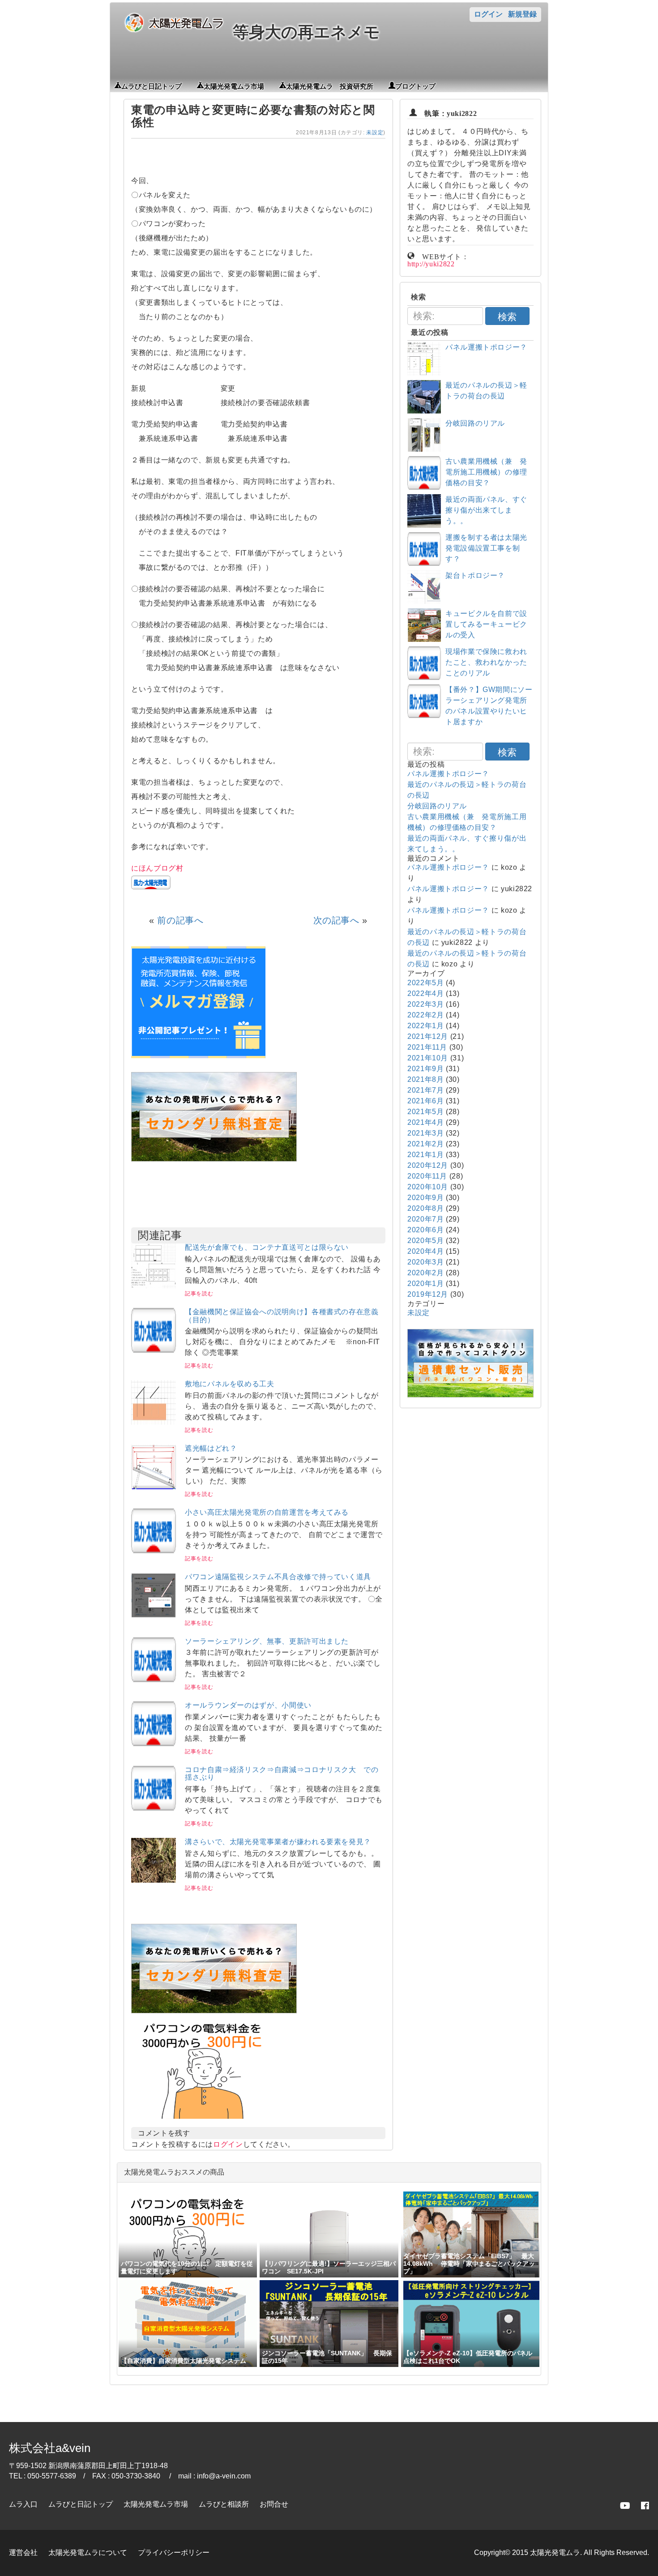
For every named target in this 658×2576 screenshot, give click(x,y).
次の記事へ (336, 920)
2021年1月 (425, 1155)
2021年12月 (428, 1036)
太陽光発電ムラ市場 (234, 85)
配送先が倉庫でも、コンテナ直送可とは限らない (267, 1247)
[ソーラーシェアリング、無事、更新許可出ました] (154, 1680)
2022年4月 (425, 993)
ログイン (488, 14)
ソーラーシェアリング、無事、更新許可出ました (267, 1641)
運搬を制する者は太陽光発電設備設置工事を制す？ (486, 548)
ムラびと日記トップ (152, 85)
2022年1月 (425, 1026)
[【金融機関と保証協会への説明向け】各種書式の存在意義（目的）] (154, 1350)
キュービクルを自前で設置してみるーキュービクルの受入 (486, 624)
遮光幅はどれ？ (211, 1448)
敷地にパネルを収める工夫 (230, 1384)
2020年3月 (425, 1262)
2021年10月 (428, 1058)
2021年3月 (425, 1133)
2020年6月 (425, 1230)
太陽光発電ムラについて (88, 2553)
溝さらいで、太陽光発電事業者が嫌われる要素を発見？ (278, 1842)
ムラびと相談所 (224, 2504)
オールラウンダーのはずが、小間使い (248, 1705)
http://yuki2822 (431, 263)
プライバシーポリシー (174, 2553)
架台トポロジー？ (475, 575)
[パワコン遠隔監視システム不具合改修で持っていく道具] (154, 1615)
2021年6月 (425, 1101)
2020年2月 (425, 1273)
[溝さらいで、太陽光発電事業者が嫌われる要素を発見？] (154, 1880)
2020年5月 (425, 1241)
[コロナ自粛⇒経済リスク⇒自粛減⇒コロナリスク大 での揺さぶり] (154, 1808)
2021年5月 (425, 1112)
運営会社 (23, 2553)
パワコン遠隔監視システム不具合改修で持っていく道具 (278, 1577)
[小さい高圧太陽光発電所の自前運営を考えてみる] (154, 1551)
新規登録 (522, 14)
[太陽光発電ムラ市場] (214, 2011)
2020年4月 (425, 1251)
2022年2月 (425, 1015)
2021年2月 (425, 1144)
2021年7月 (425, 1090)
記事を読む (199, 1294)
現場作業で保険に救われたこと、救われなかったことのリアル (486, 662)
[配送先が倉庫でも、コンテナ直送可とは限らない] (154, 1286)
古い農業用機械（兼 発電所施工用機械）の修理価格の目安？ (486, 472)
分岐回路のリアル (475, 423)
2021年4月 (425, 1122)
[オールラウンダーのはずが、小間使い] (154, 1744)
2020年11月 (427, 1176)
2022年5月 (425, 983)
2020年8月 (425, 1208)
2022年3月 (425, 1004)
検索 (507, 317)
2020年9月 (425, 1198)
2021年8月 (425, 1079)
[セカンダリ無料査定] (214, 1159)
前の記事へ (180, 920)
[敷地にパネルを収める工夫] (154, 1422)
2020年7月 (425, 1219)
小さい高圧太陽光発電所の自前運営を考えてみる (267, 1512)
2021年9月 (425, 1069)
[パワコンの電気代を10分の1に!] (203, 2121)
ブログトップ (415, 85)
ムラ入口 (23, 2504)
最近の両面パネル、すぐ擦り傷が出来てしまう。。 (486, 510)
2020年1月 (425, 1284)
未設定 (375, 132)
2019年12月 (428, 1294)
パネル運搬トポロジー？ (486, 347)
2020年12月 (428, 1165)
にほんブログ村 (157, 868)
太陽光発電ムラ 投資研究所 (330, 85)
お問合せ (274, 2504)
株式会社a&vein (50, 2448)
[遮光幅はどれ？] (154, 1487)
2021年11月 (427, 1047)
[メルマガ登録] (198, 1056)
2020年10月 (428, 1187)
